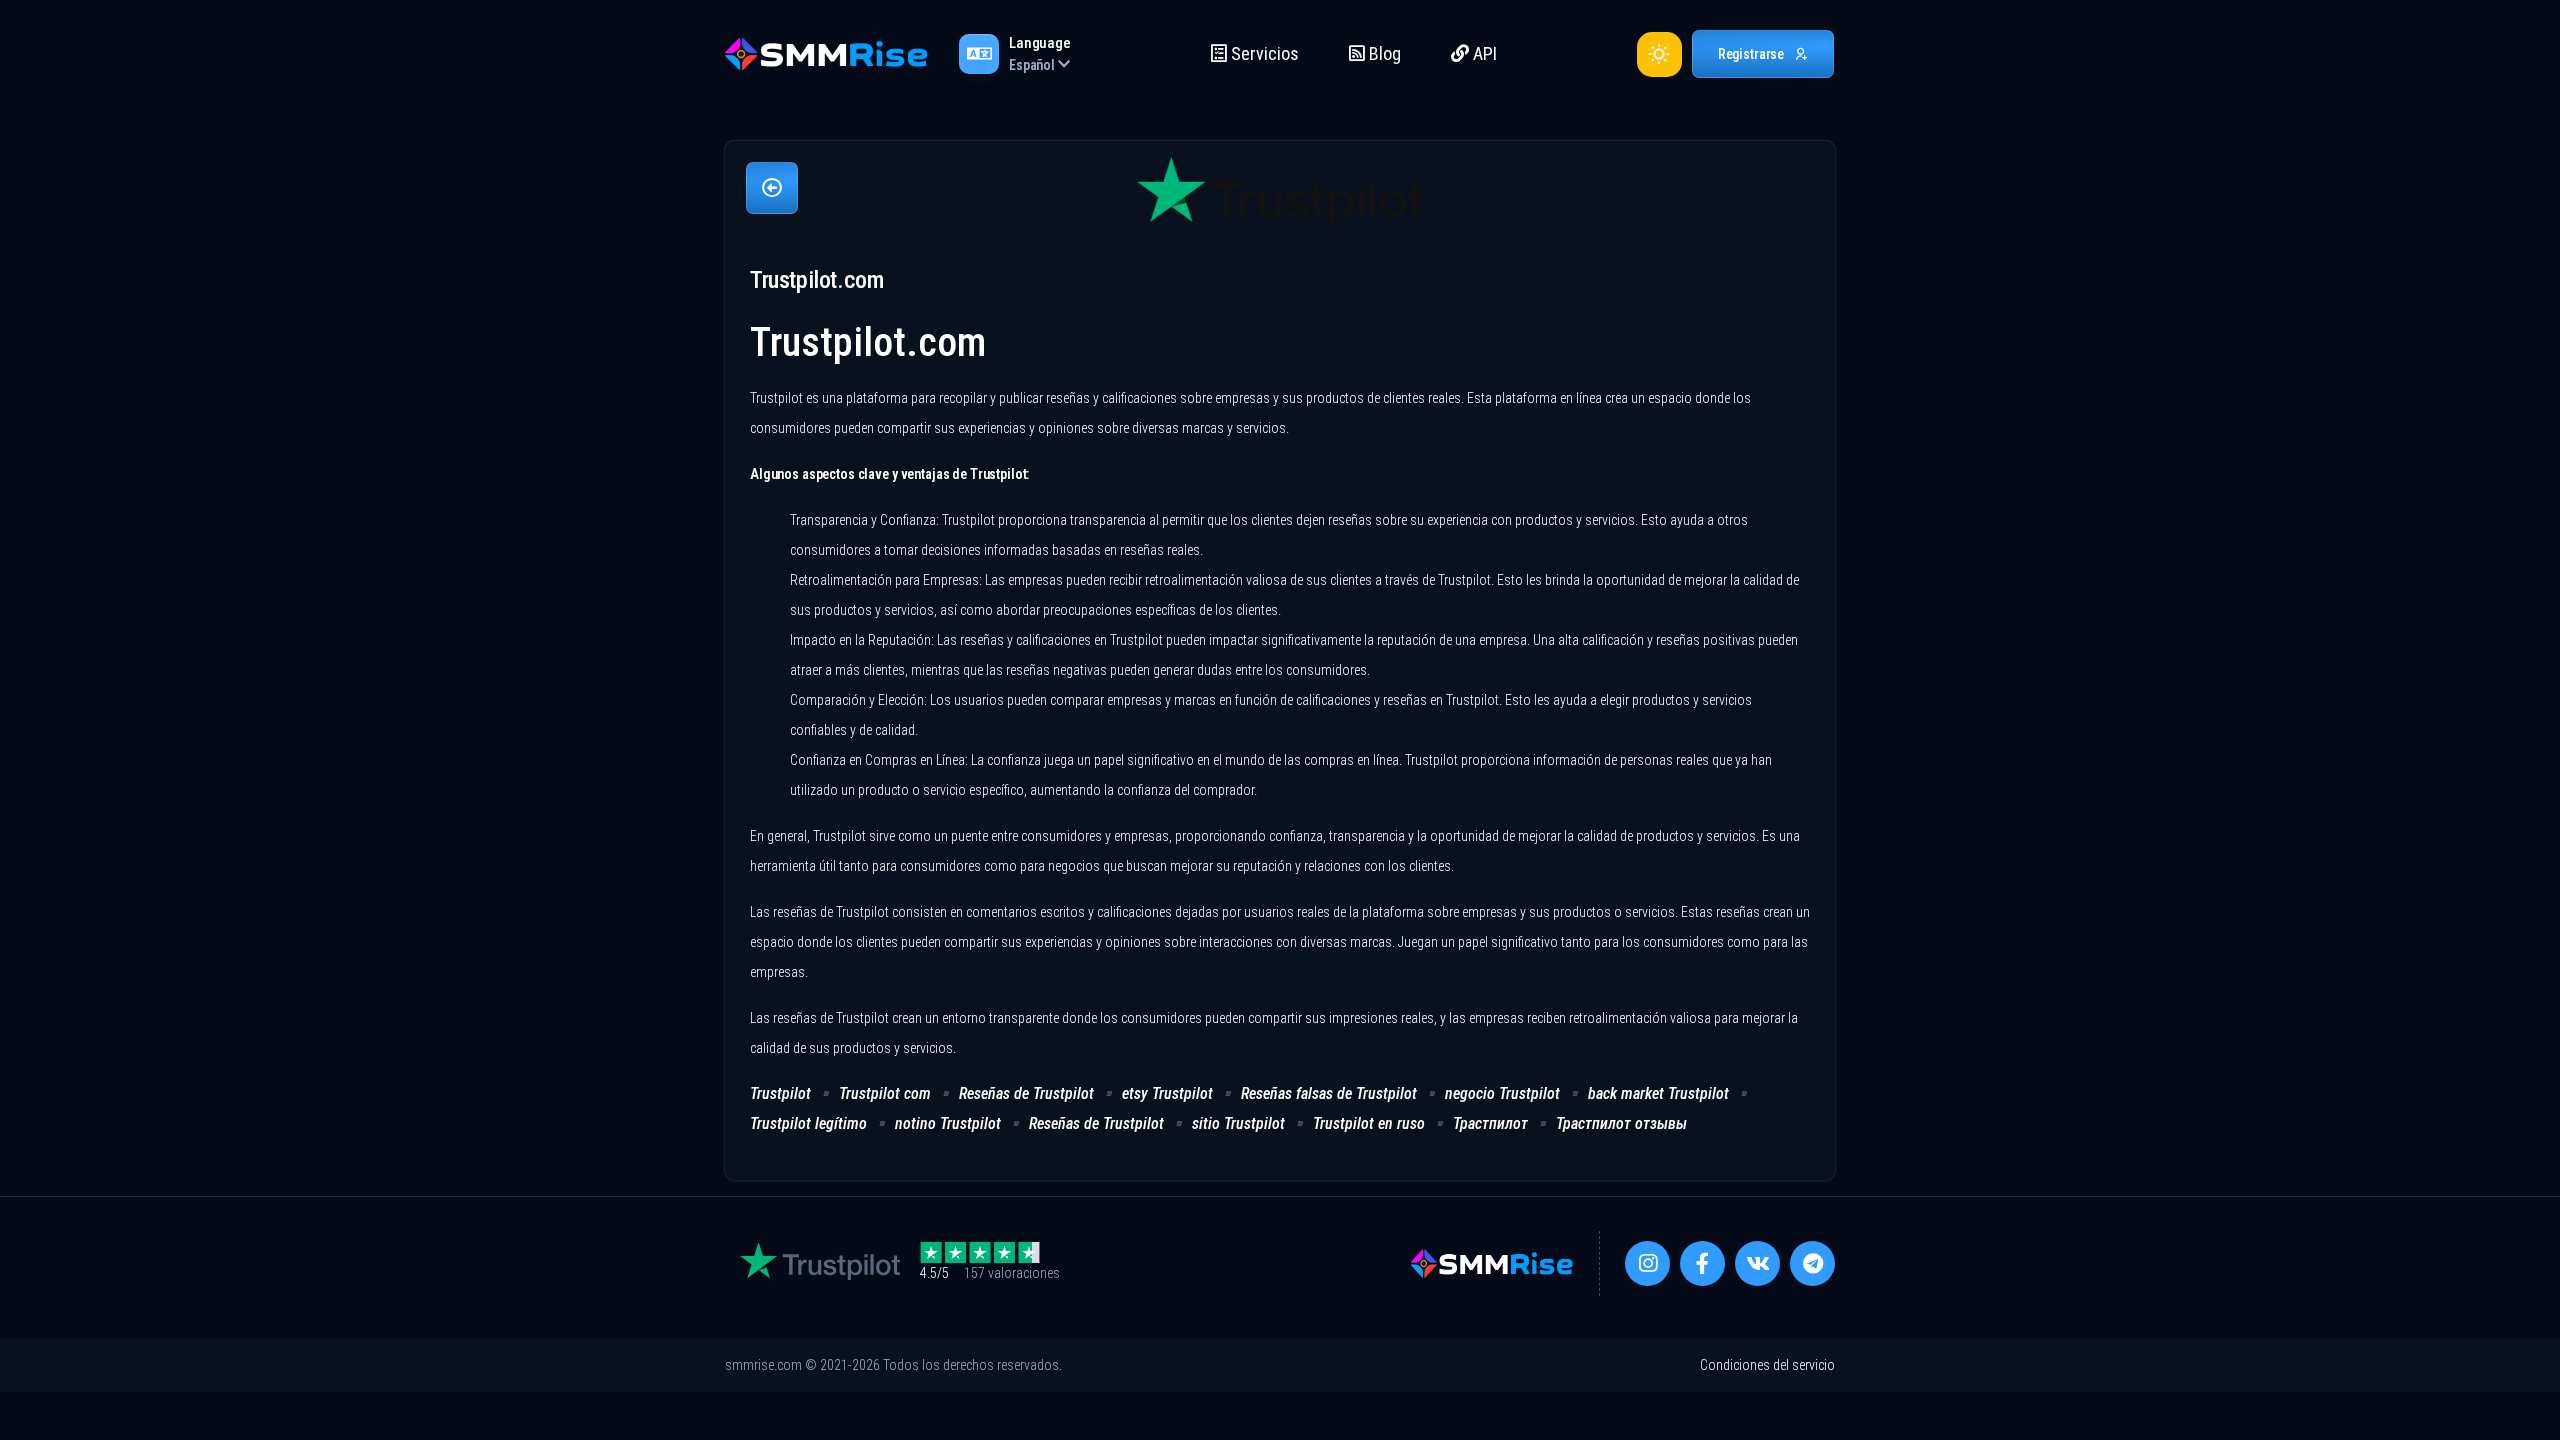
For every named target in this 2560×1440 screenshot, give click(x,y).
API (1483, 53)
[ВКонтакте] (1757, 1263)
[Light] (1659, 54)
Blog (1383, 53)
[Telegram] (1812, 1263)
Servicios (1263, 53)
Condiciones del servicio (1767, 1365)
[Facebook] (1702, 1263)
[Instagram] (1647, 1263)
